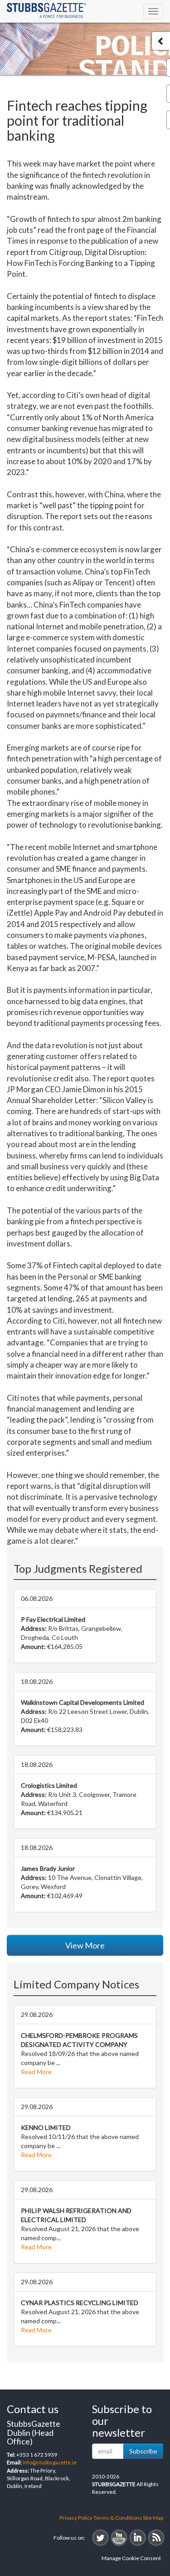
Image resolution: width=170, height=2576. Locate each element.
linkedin (138, 2538)
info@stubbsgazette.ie (50, 2462)
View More (85, 1945)
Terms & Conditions (118, 2518)
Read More (36, 2072)
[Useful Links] (161, 41)
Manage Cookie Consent (131, 2558)
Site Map (153, 2518)
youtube (119, 2538)
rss (156, 2538)
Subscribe (143, 2451)
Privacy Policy (76, 2518)
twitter (100, 2538)
